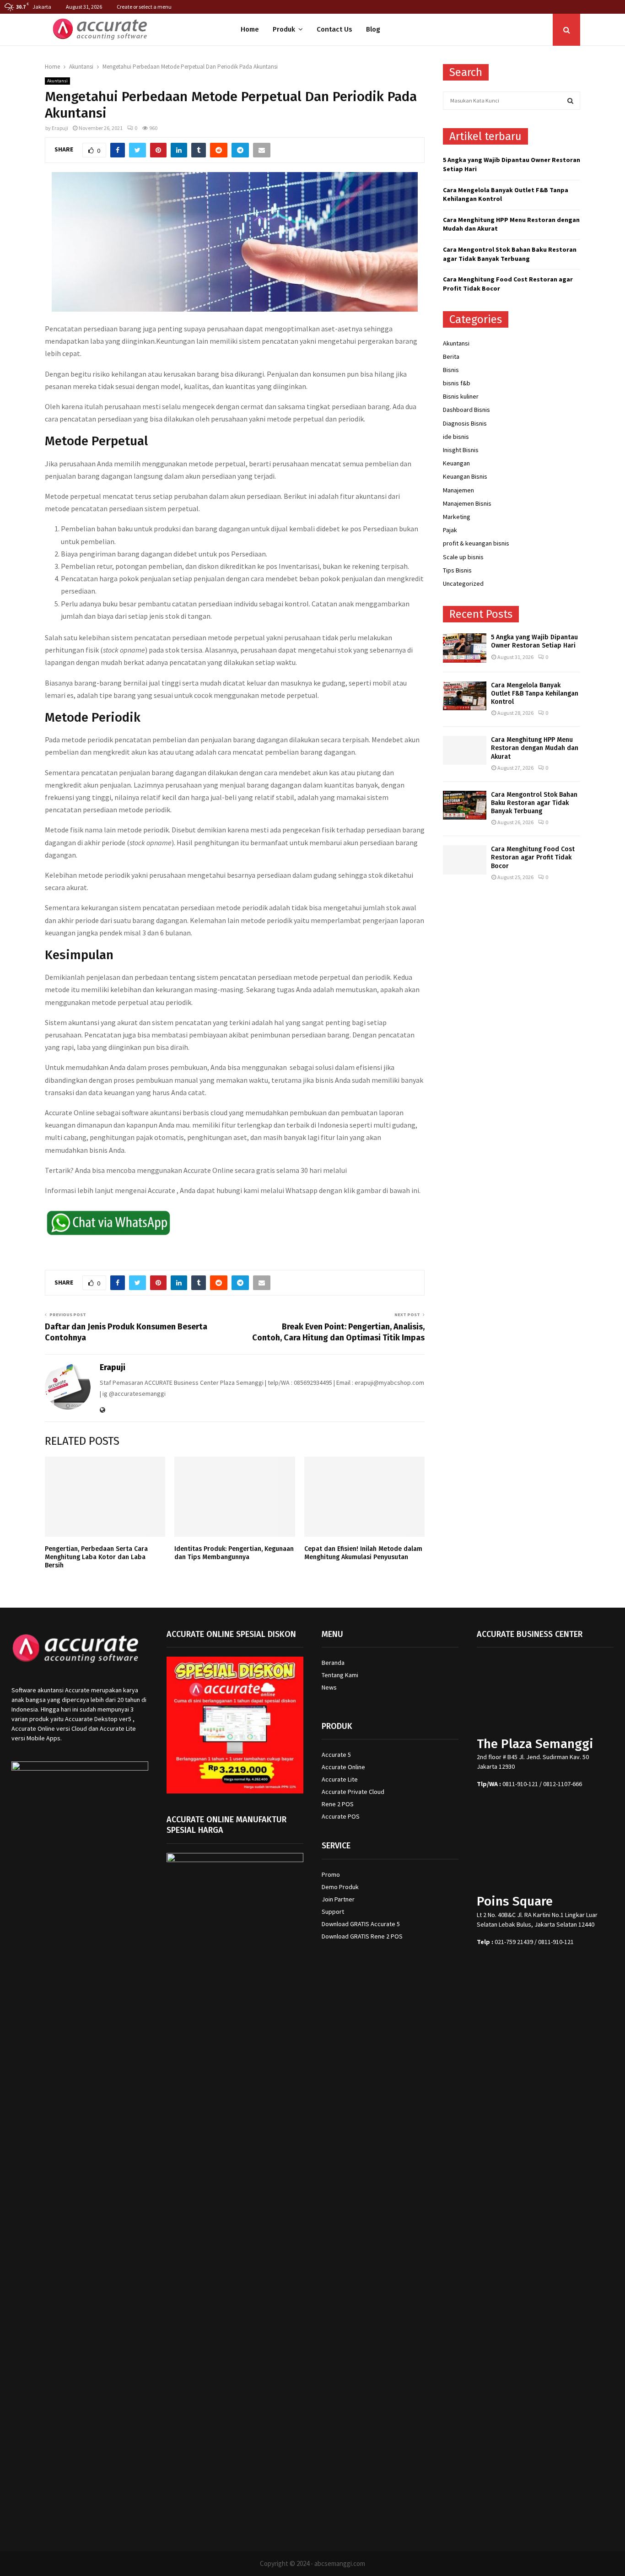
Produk (284, 29)
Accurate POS (341, 1816)
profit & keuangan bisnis (476, 543)
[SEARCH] (570, 101)
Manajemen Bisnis (467, 503)
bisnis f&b (457, 383)
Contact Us (334, 29)
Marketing (457, 517)
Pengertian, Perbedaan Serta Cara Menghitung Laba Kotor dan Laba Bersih (96, 1557)
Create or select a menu (144, 7)
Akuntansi (57, 81)
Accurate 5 (336, 1755)
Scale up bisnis (463, 557)
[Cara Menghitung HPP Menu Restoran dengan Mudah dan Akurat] (465, 750)
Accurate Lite (340, 1779)
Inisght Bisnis (461, 450)
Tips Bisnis (457, 570)
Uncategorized (463, 583)
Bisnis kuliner (461, 396)
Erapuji (60, 128)
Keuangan (456, 463)
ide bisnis (456, 437)
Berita (451, 356)
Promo (331, 1874)
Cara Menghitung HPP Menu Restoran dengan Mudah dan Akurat (535, 748)
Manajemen (458, 490)
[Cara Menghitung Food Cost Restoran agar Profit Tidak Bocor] (465, 860)
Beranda (333, 1663)
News (329, 1687)
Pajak (450, 530)
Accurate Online (343, 1767)
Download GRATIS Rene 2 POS (362, 1936)
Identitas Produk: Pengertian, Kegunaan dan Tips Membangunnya (234, 1553)
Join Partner (338, 1899)
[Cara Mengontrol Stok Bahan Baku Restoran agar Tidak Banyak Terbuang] (465, 805)
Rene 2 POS (338, 1804)
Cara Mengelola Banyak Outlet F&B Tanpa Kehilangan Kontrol (535, 694)
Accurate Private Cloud (353, 1792)
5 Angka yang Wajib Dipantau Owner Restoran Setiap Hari (534, 641)
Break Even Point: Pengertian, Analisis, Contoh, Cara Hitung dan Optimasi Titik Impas (338, 1332)
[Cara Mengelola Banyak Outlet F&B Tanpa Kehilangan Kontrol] (465, 696)
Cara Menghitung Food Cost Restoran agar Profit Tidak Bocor (533, 857)
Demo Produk (340, 1887)
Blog (373, 29)
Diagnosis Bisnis (465, 423)
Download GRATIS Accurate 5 (361, 1924)
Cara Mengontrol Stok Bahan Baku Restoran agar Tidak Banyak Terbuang (510, 254)
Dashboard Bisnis (466, 410)
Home (250, 29)
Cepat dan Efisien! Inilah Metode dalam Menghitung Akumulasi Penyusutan (363, 1553)
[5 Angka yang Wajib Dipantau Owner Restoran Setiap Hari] (465, 648)
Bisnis (451, 370)
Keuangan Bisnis (465, 476)
